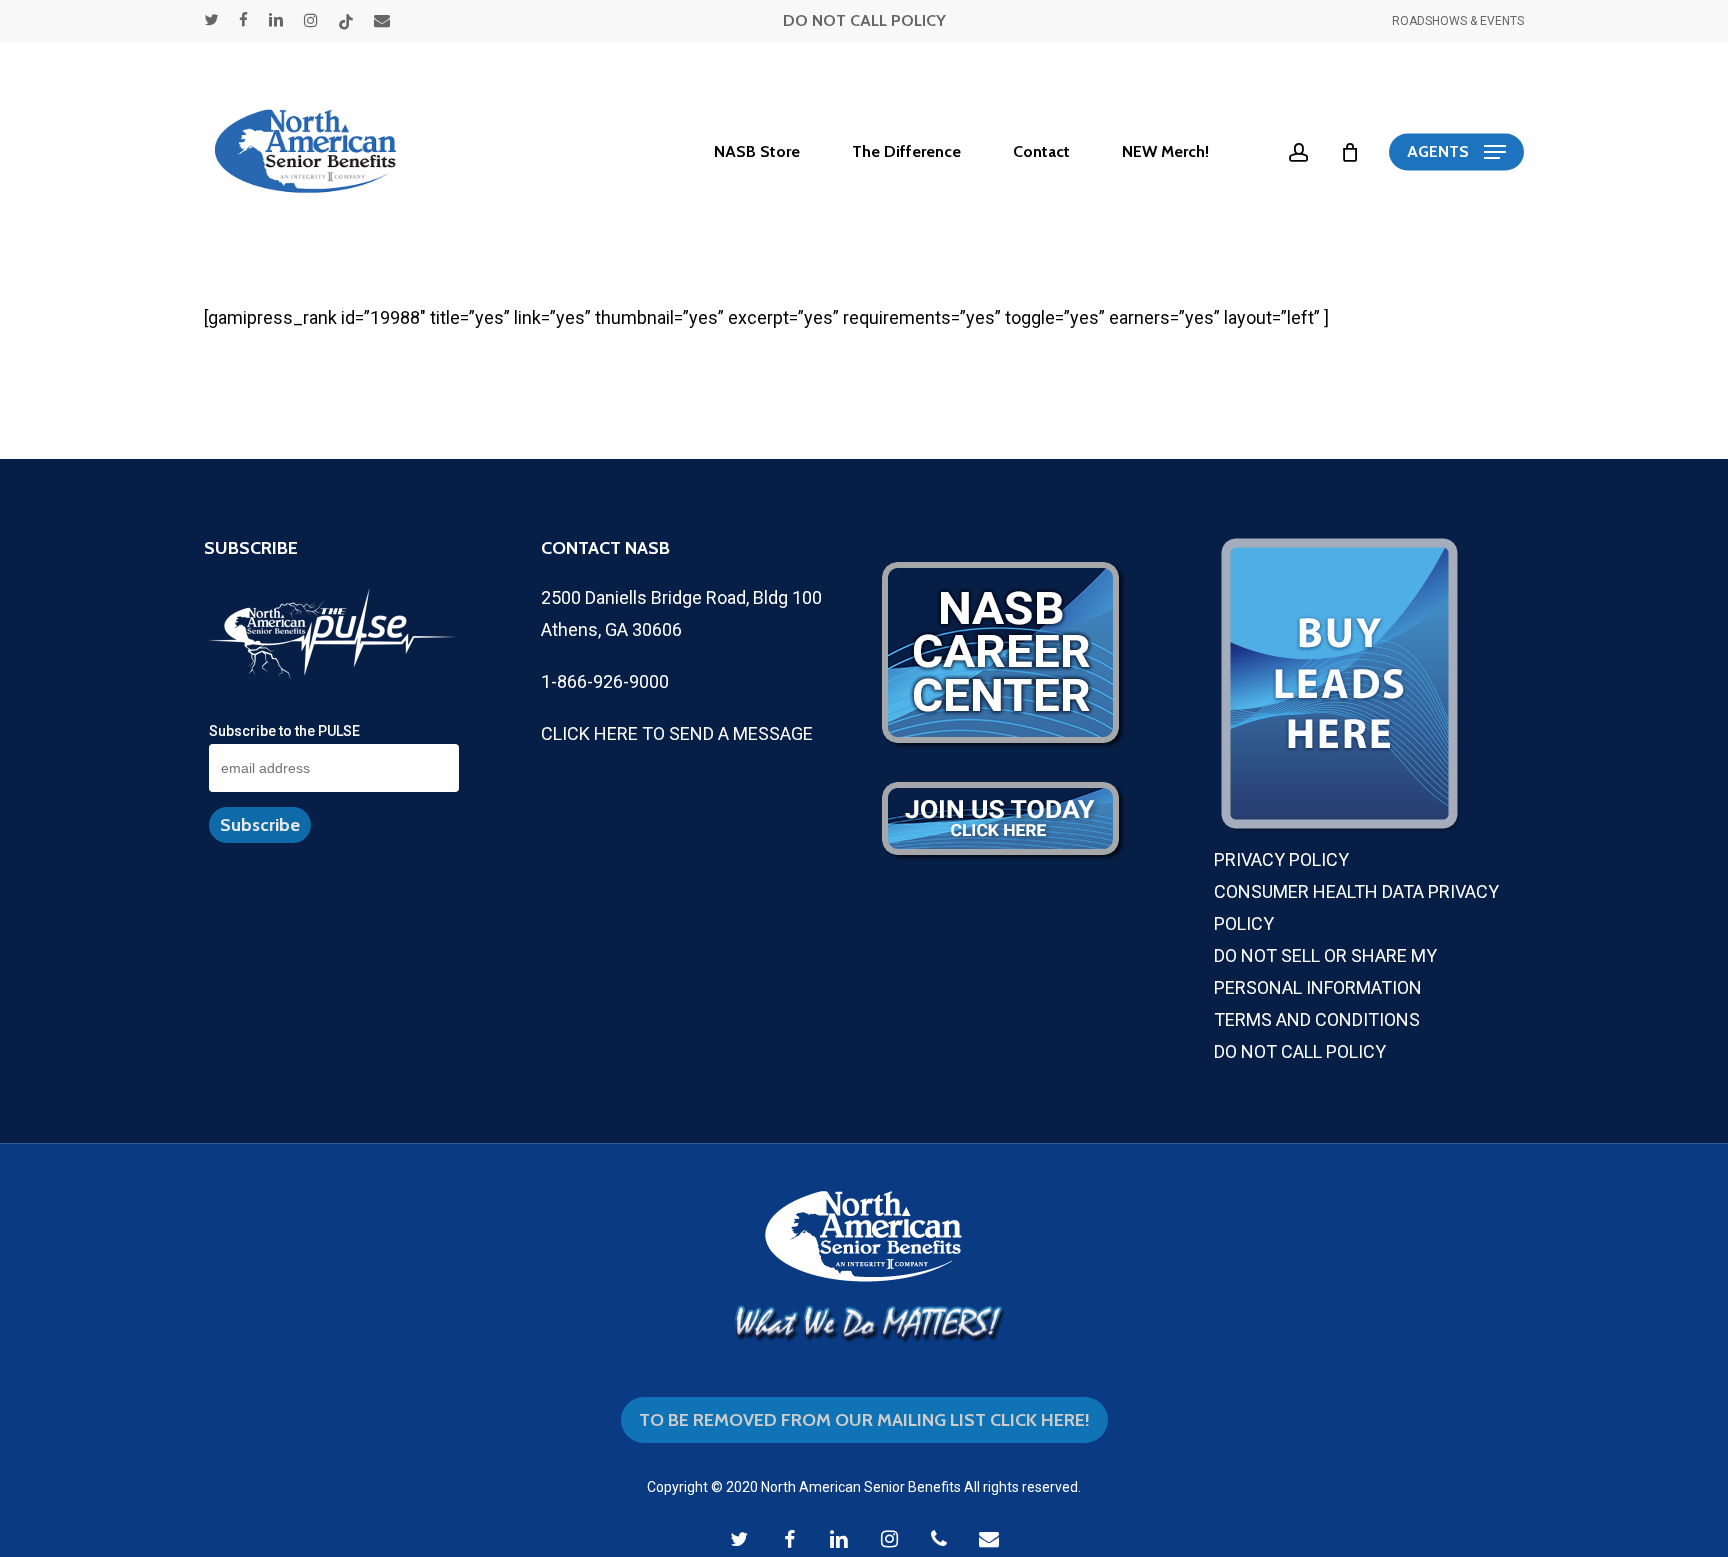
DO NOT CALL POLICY (864, 20)
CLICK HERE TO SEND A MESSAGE (677, 733)
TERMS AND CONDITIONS (1317, 1019)
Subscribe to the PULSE (284, 731)
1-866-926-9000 (605, 681)
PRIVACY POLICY (1281, 859)
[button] (1456, 152)
